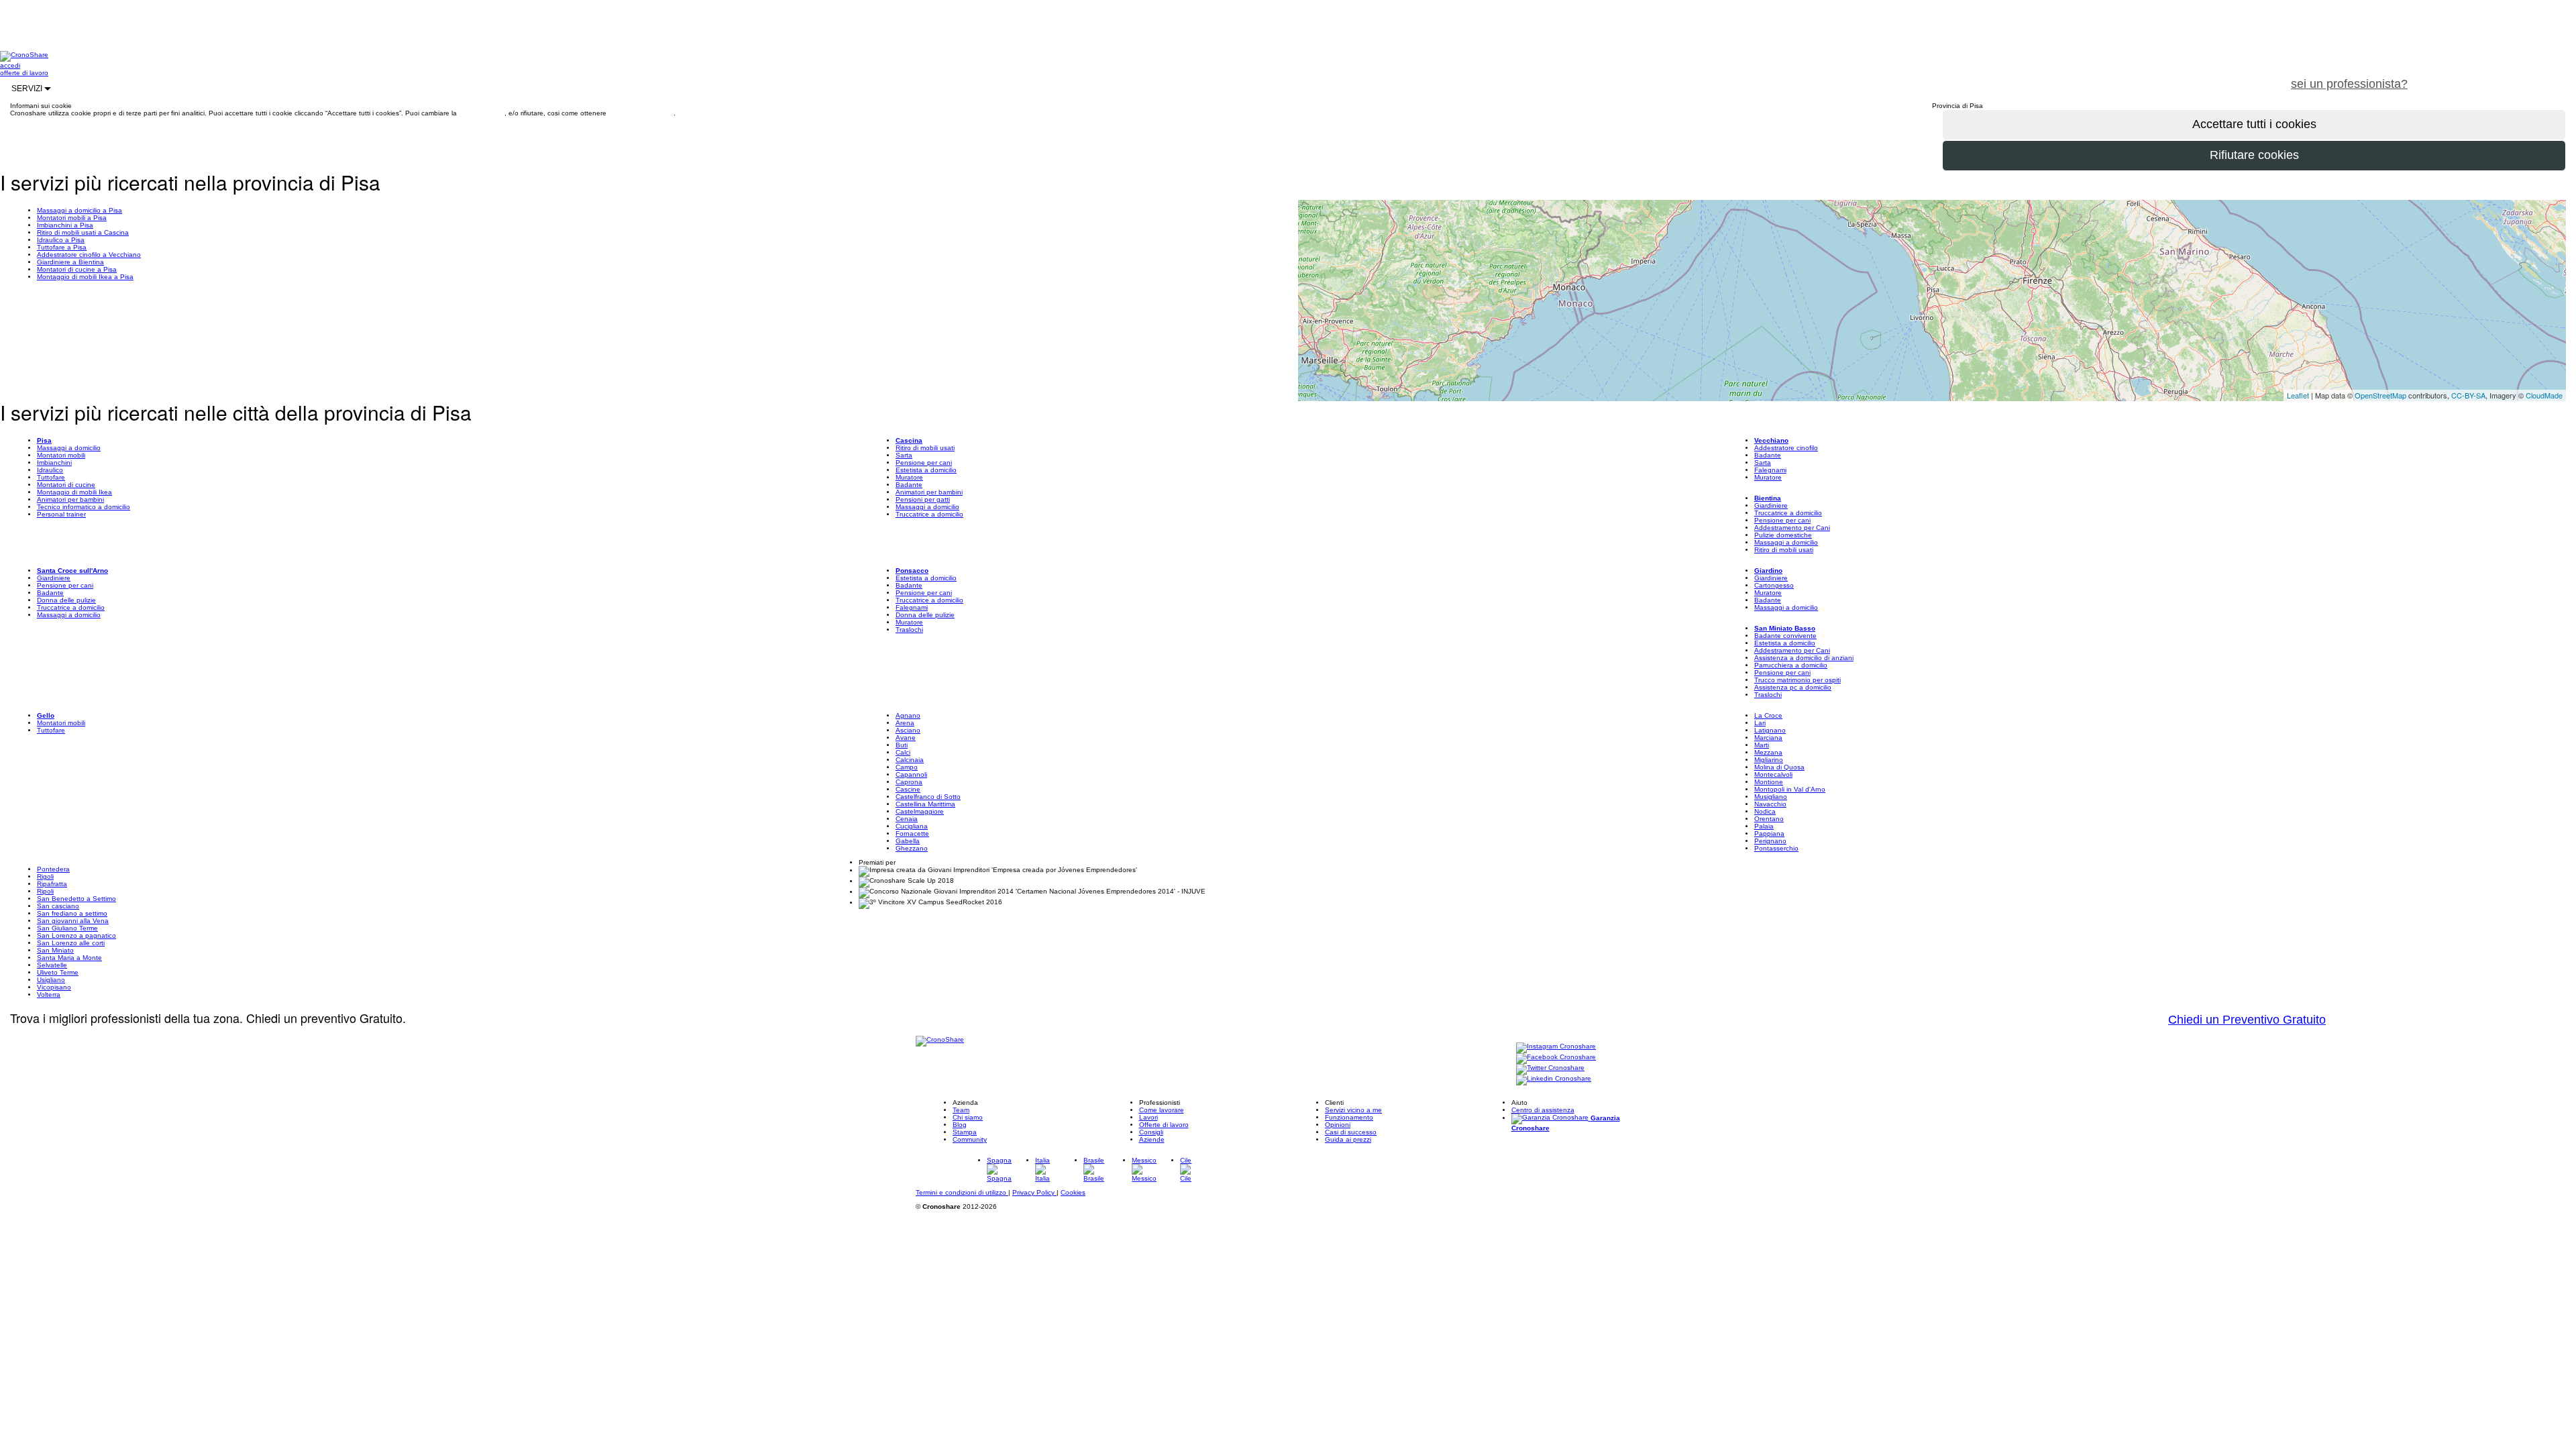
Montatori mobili (61, 455)
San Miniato (55, 950)
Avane (906, 738)
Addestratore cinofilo (1786, 448)
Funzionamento (1349, 1117)
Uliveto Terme (58, 972)
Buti (902, 745)
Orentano (1769, 819)
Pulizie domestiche (1783, 535)
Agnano (908, 715)
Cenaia (907, 819)
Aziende (1152, 1139)
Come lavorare (1162, 1110)
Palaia (1764, 826)
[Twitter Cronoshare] (1550, 1068)
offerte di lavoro (24, 73)
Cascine (908, 789)
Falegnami (1770, 470)
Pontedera (53, 869)
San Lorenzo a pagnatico (76, 935)
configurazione (482, 113)
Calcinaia (910, 760)
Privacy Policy (1034, 1192)
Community (970, 1139)
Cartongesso (1774, 585)
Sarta (904, 455)
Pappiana (1769, 834)
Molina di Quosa (1779, 767)
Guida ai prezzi (1348, 1139)
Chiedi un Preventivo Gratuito (2247, 1020)
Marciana (1768, 738)
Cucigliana (912, 826)
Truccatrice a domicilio (929, 514)
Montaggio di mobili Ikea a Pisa (85, 277)
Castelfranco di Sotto (928, 797)
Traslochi (909, 630)
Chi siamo (968, 1117)
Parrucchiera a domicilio (1791, 665)
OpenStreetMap (2380, 395)
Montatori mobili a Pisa (72, 218)
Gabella (908, 841)
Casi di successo (1351, 1132)
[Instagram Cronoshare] (1556, 1047)
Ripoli (45, 891)
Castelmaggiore (920, 811)
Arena (905, 723)
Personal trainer (61, 514)
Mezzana (1768, 752)
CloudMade (2544, 395)
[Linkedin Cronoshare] (1554, 1079)
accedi (10, 65)
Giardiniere (1771, 505)
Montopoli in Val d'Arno (1790, 789)
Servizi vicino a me (1353, 1110)
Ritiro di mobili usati (925, 448)
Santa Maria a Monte (69, 958)
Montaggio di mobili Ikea (74, 492)
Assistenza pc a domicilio (1793, 687)
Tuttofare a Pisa (62, 247)
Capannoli (911, 774)
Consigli (1151, 1132)
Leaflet (2298, 395)
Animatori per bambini (70, 499)
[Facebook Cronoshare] (1556, 1058)
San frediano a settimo (72, 913)
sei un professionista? (2349, 84)
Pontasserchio (1776, 848)
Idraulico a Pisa (61, 240)
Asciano (908, 730)
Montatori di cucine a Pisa (77, 269)
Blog (960, 1125)
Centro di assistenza (1543, 1110)
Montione (1769, 782)
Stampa (965, 1132)
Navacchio (1770, 804)
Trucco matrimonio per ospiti (1797, 680)
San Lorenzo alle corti (71, 943)
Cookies (1073, 1192)
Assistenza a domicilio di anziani (1804, 658)
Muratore (909, 477)
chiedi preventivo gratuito (2498, 76)
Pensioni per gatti (923, 499)
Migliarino (1769, 760)
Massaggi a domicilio (69, 448)
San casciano (58, 906)
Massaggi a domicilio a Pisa (79, 210)
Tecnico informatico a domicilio (84, 507)
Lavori (1148, 1117)
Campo (907, 767)
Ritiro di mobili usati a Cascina (83, 232)
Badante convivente (1785, 636)
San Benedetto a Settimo (76, 899)
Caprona (909, 782)
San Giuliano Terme (67, 928)
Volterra (49, 995)
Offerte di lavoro (1164, 1125)
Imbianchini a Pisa (65, 225)
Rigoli (45, 876)
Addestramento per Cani (1792, 528)
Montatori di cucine (66, 485)
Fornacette (912, 834)
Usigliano (51, 980)
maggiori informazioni (641, 113)
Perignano (1770, 841)
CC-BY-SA (2468, 395)
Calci (903, 752)
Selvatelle (52, 965)
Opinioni (1338, 1125)
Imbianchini (54, 463)
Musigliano (1771, 797)
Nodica (1765, 811)
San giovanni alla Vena (73, 921)
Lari (1760, 723)
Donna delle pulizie (66, 600)
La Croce (1768, 715)
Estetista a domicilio (926, 470)
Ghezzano (912, 848)
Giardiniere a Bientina (70, 262)
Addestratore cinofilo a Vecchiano (89, 255)
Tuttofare (51, 477)
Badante (909, 485)
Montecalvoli (1773, 774)
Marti (1762, 745)
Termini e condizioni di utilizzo (962, 1192)
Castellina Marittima (925, 804)
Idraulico (50, 470)
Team (961, 1110)
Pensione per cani (924, 463)
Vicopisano (54, 987)
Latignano (1770, 730)
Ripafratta (52, 884)
